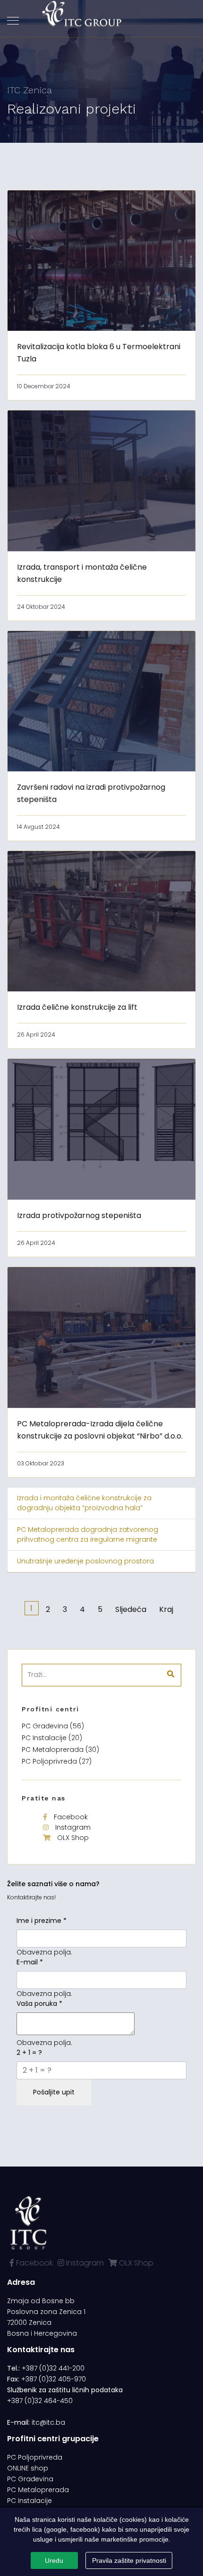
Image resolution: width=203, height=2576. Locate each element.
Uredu (54, 2560)
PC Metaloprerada (38, 2490)
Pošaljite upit (54, 2092)
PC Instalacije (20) (52, 1738)
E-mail (30, 1962)
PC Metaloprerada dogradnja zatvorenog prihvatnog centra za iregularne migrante (88, 1534)
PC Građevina (30, 2479)
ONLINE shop (28, 2468)
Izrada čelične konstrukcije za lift (77, 1007)
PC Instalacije (30, 2501)
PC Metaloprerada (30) (60, 1750)
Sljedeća (131, 1609)
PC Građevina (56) (53, 1726)
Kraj (166, 1609)
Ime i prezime (42, 1921)
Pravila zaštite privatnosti (129, 2560)
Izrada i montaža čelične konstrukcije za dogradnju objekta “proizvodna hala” (84, 1503)
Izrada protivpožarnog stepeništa (79, 1215)
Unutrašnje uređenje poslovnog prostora (85, 1561)
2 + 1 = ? (29, 2053)
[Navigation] (13, 21)
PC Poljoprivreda (35, 2457)
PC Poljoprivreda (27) (57, 1761)
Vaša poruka (39, 2004)
